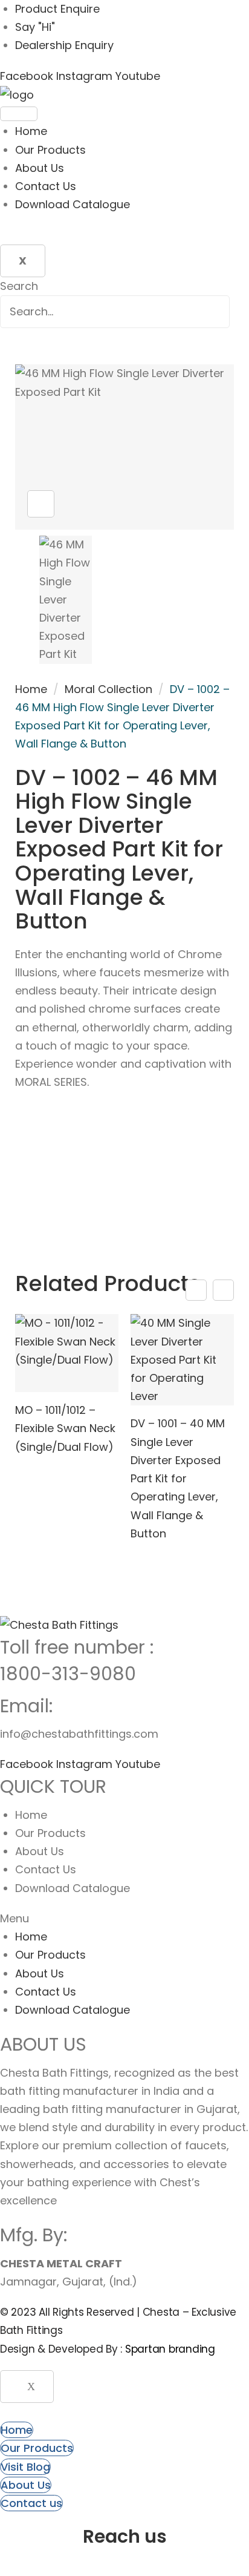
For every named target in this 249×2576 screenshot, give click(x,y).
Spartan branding (170, 2349)
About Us (40, 168)
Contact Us (46, 186)
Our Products (50, 150)
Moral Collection (108, 689)
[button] (124, 1919)
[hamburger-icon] (19, 114)
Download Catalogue (73, 204)
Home (31, 131)
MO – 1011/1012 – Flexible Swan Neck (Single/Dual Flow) (65, 1428)
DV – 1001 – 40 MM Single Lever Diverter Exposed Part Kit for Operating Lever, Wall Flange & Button (178, 1478)
